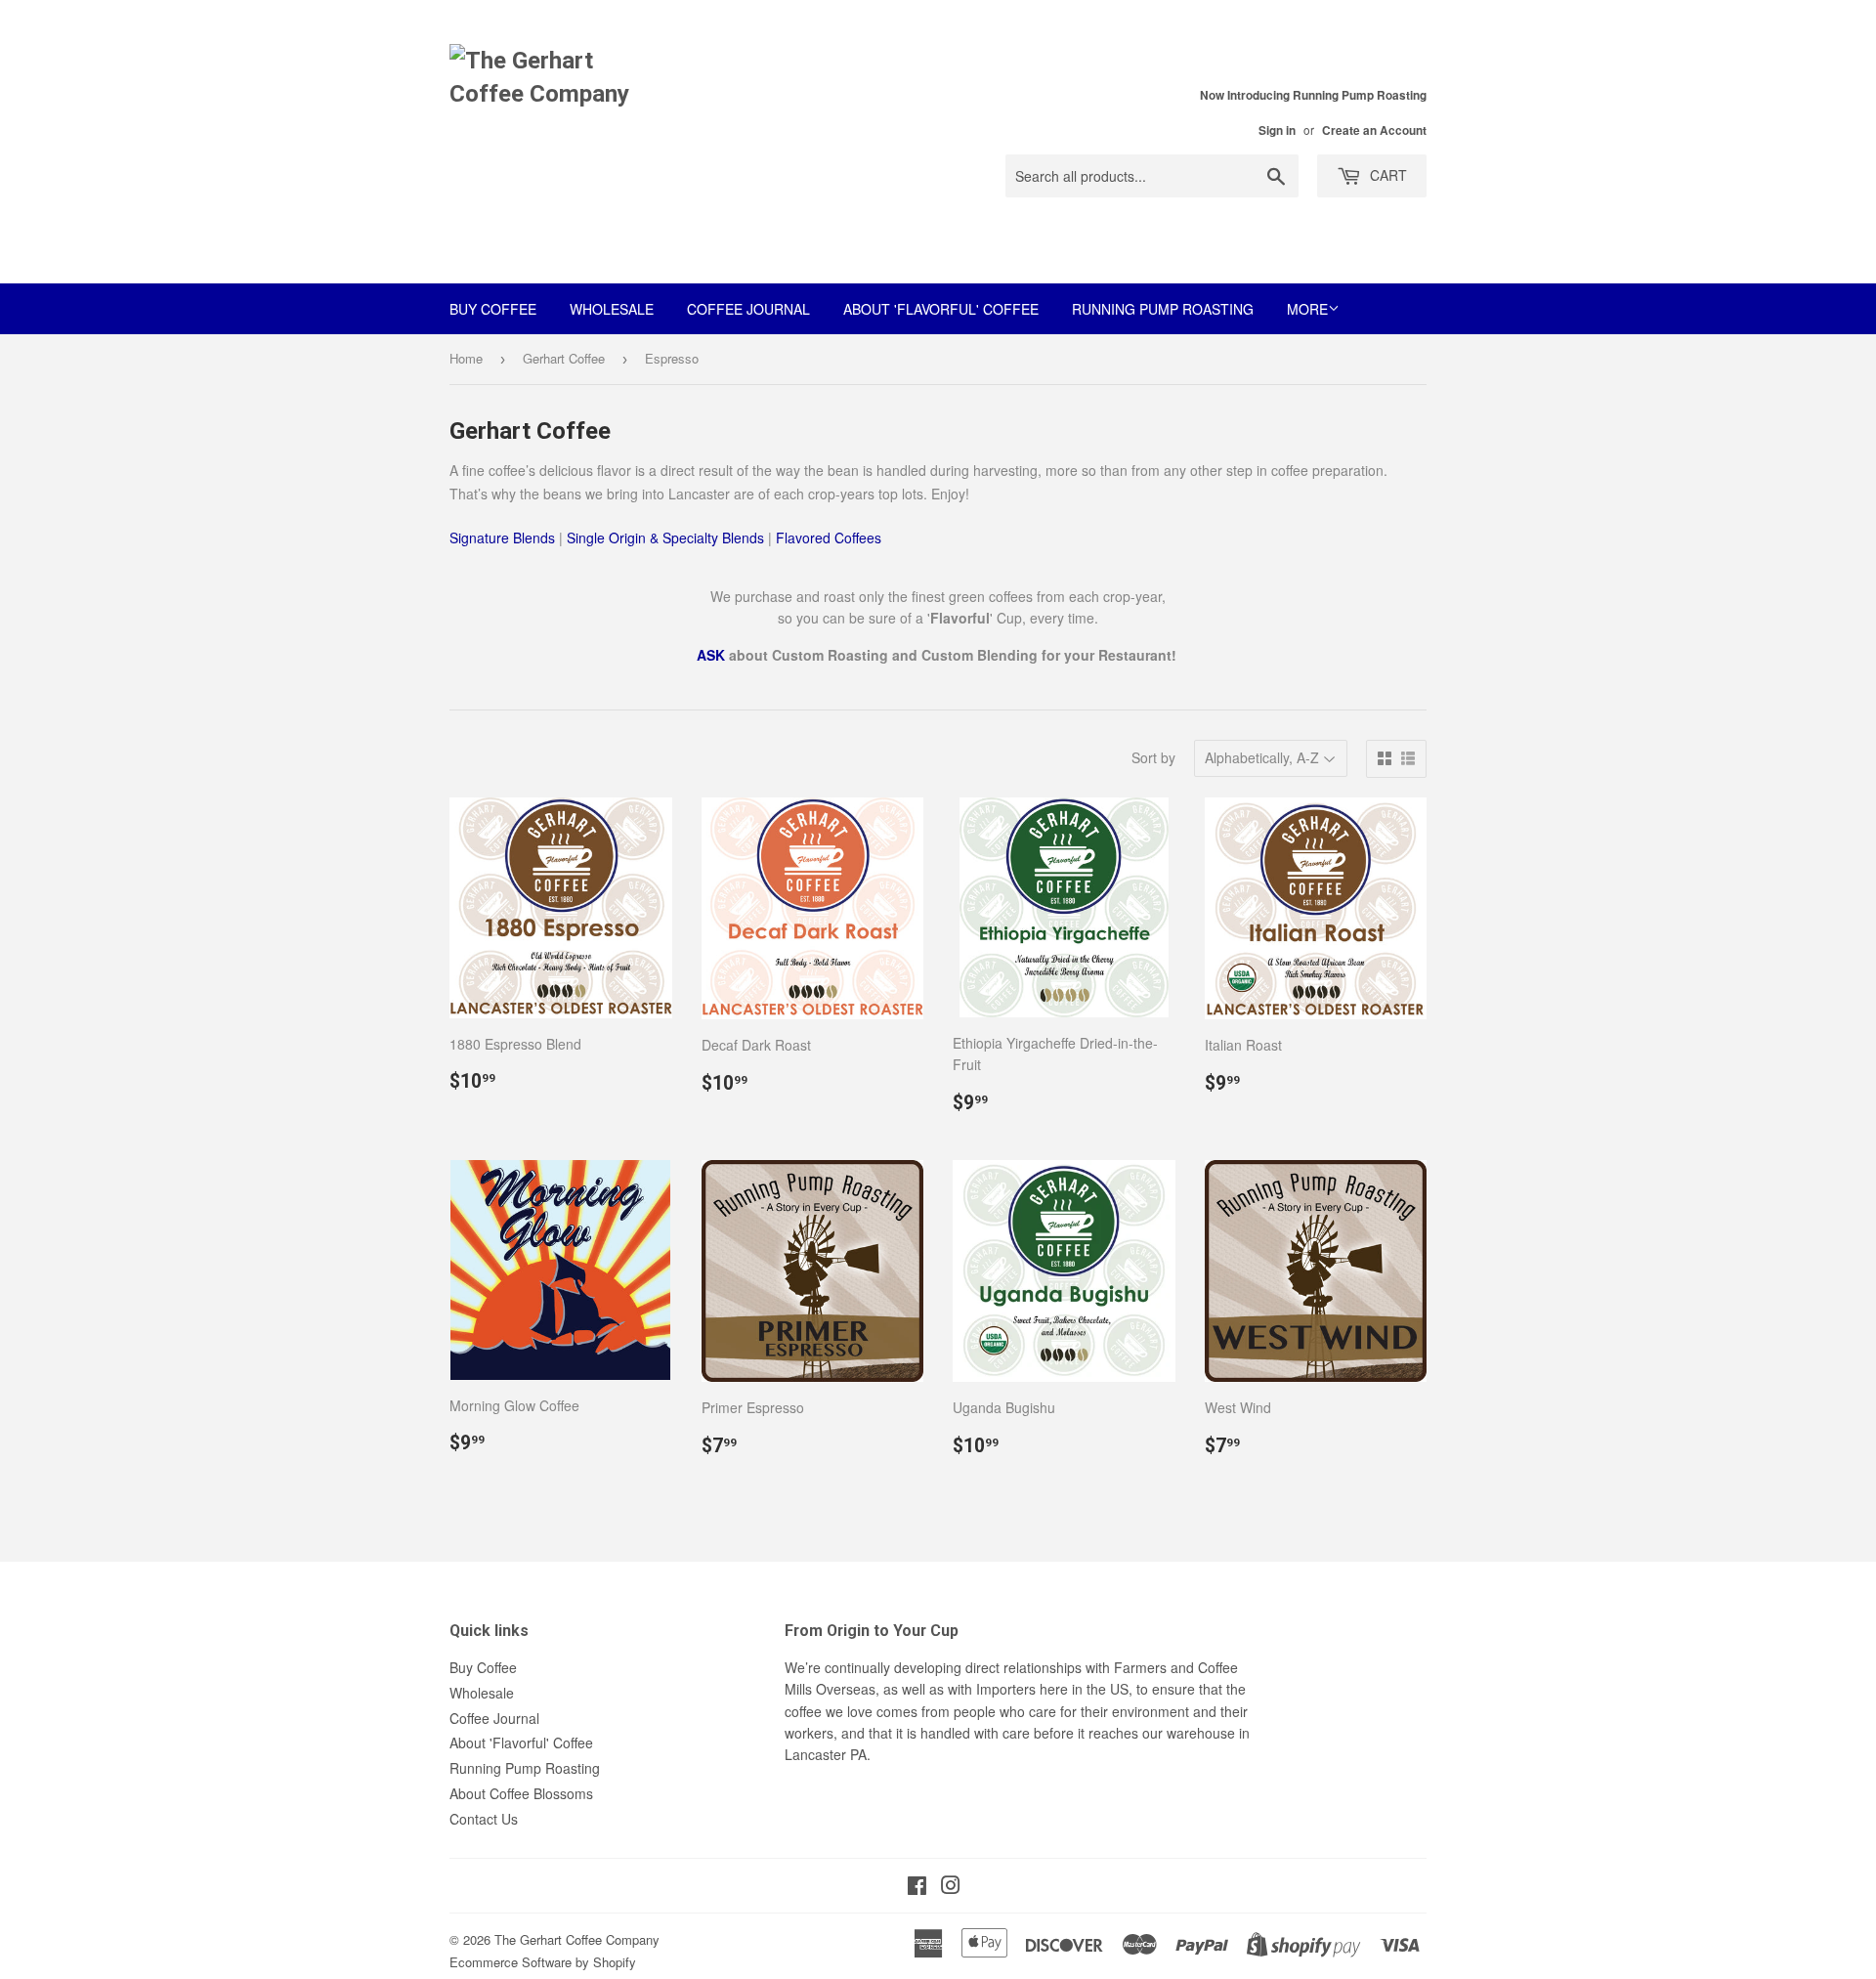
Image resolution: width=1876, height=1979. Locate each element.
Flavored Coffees (829, 538)
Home (466, 358)
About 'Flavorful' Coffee (941, 309)
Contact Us (484, 1819)
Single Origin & (615, 538)
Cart (1386, 175)
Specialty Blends (713, 538)
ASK (711, 655)
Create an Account (1374, 130)
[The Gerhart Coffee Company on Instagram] (951, 1887)
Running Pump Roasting (1163, 309)
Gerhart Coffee (564, 358)
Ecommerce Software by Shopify (543, 1962)
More (1307, 309)
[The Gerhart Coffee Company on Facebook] (917, 1887)
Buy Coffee (493, 309)
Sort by (1153, 757)
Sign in (1277, 130)
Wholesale (612, 309)
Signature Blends (502, 538)
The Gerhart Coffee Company (577, 1939)
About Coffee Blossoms (521, 1793)
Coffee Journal (748, 309)
